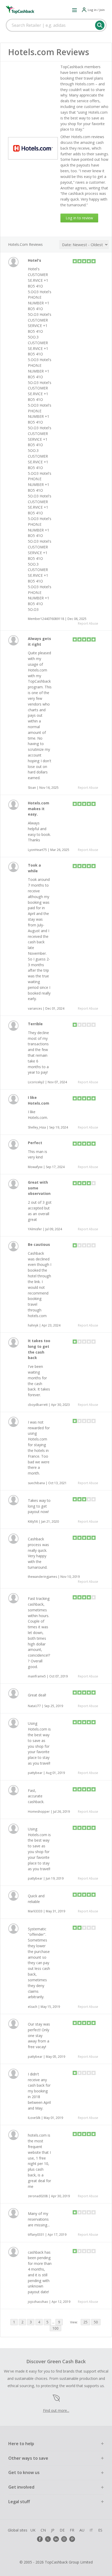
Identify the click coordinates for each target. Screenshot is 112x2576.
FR (72, 2530)
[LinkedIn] (56, 2539)
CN (43, 2530)
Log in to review (79, 218)
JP (53, 2530)
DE (62, 2530)
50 (96, 2322)
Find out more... (56, 2410)
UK (33, 2530)
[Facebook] (40, 2539)
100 (55, 2328)
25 (85, 2322)
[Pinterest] (72, 2539)
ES (100, 2530)
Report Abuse (88, 623)
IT (91, 2530)
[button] (74, 10)
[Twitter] (48, 2539)
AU (82, 2530)
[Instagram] (64, 2539)
